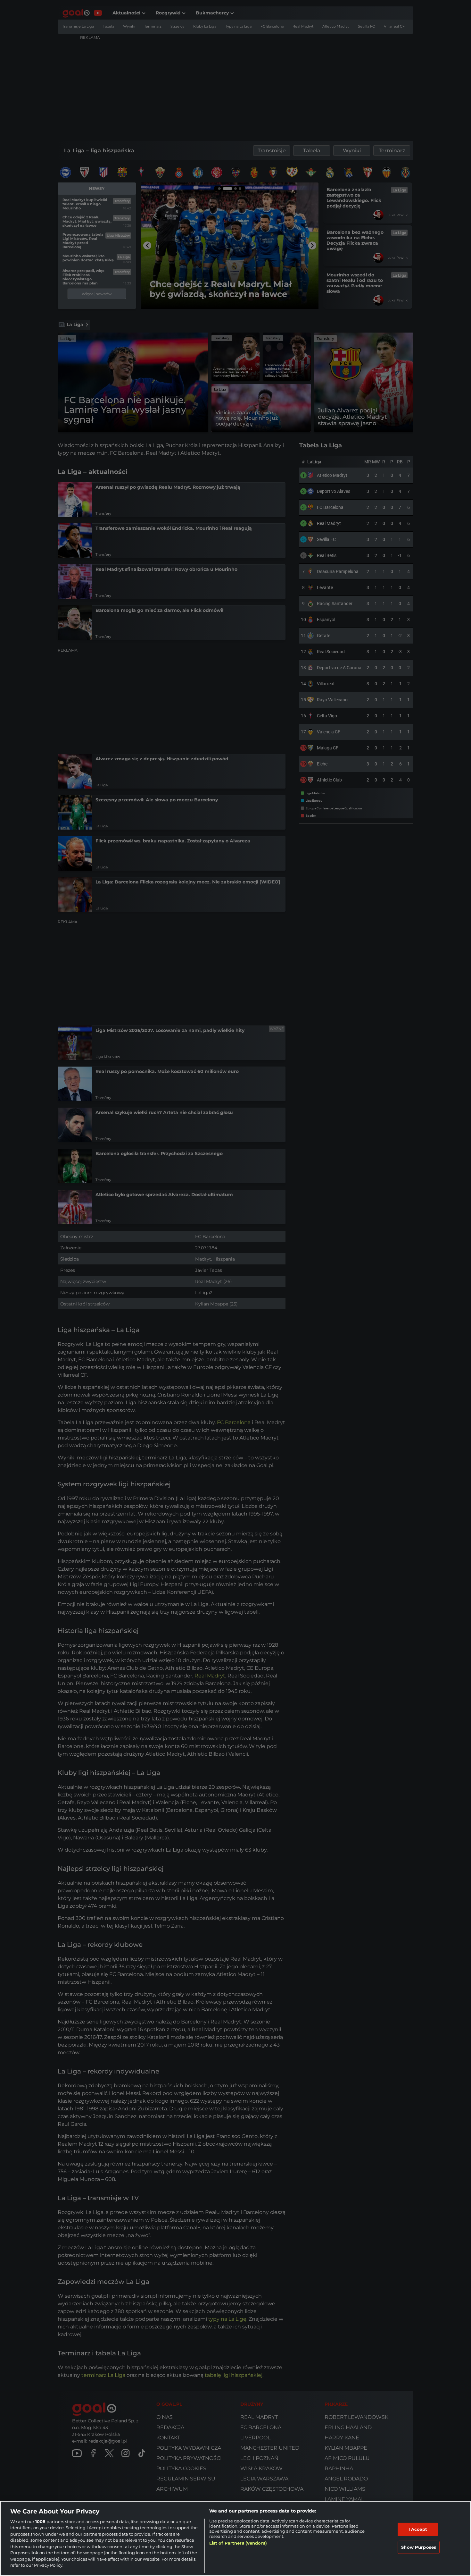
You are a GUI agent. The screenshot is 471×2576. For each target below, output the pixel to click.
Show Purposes (419, 2547)
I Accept (418, 2529)
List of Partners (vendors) (238, 2543)
